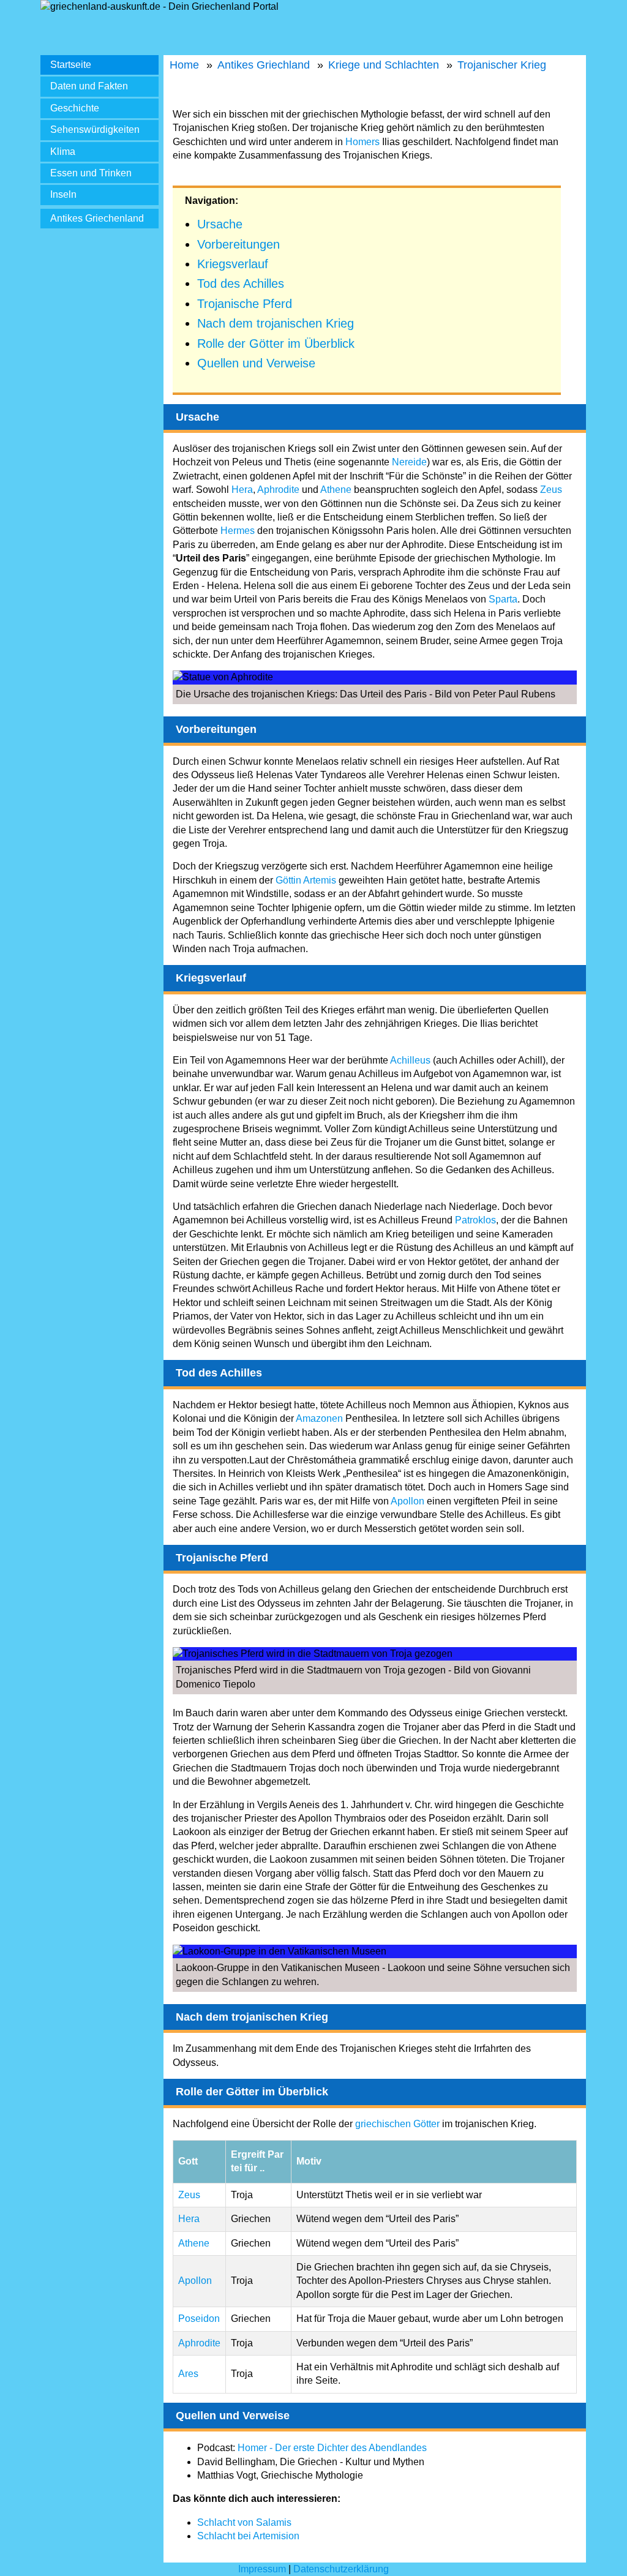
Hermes (238, 531)
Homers (362, 142)
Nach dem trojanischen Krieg (276, 323)
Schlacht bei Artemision (248, 2536)
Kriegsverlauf (233, 264)
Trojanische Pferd (245, 304)
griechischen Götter (397, 2124)
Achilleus (410, 1060)
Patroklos (475, 1220)
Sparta (503, 599)
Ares (188, 2374)
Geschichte (75, 108)
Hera (242, 490)
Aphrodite (278, 490)
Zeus (551, 490)
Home (184, 65)
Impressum (262, 2569)
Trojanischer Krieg (502, 65)
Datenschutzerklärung (341, 2569)
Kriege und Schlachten (384, 65)
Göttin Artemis (306, 880)
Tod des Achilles (241, 284)
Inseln (63, 194)
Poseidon (199, 2319)
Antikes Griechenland (97, 218)
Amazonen (319, 1418)
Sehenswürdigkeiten (95, 130)
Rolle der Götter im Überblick (276, 344)
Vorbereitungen (238, 244)
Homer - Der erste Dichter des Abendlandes (332, 2448)
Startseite (71, 65)
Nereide (409, 462)
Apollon (407, 1501)
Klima (63, 152)
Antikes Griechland (264, 65)
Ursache (220, 224)
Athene (336, 490)
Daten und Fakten (89, 86)
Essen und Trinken (91, 173)
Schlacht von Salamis (244, 2522)
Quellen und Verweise (256, 363)
